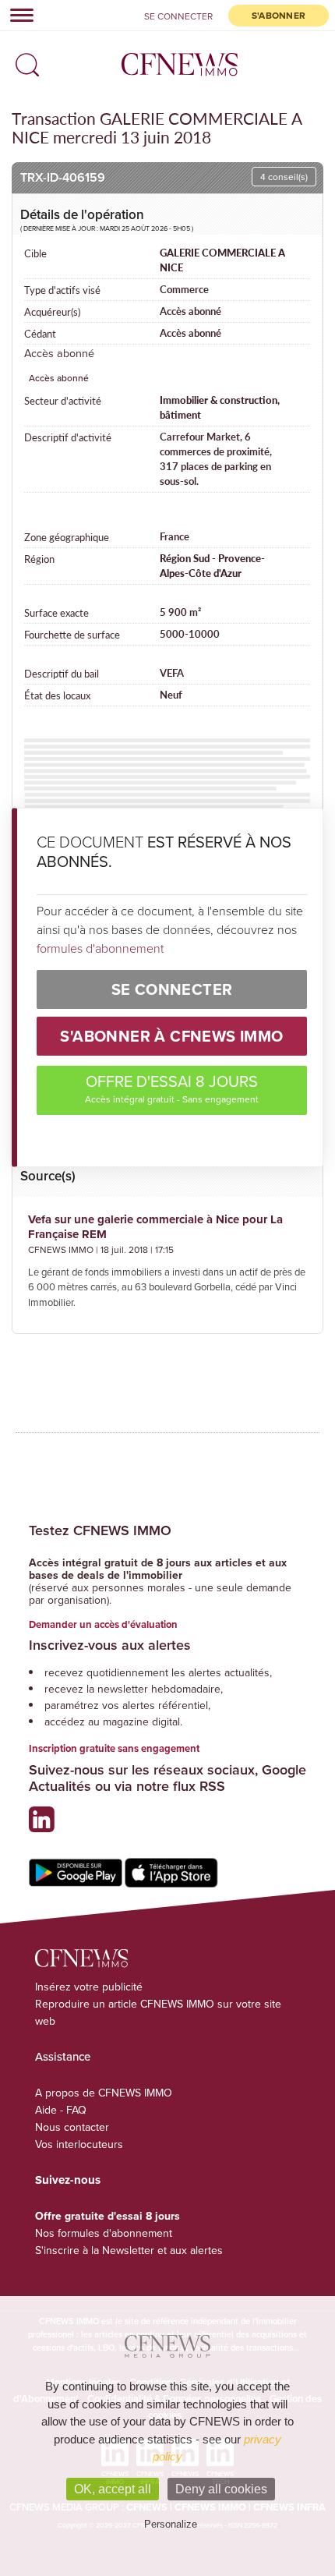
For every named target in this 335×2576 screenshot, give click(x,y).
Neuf (171, 695)
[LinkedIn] (46, 1826)
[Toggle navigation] (17, 15)
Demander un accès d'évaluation (103, 1624)
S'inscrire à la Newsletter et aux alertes (129, 2250)
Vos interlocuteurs (79, 2144)
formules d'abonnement (100, 948)
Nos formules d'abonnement (104, 2233)
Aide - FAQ (61, 2110)
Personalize (171, 2524)
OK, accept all (113, 2489)
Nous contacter (72, 2127)
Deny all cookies (221, 2489)
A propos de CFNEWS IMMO (104, 2093)
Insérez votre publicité (89, 1987)
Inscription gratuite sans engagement (114, 1748)
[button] (23, 60)
